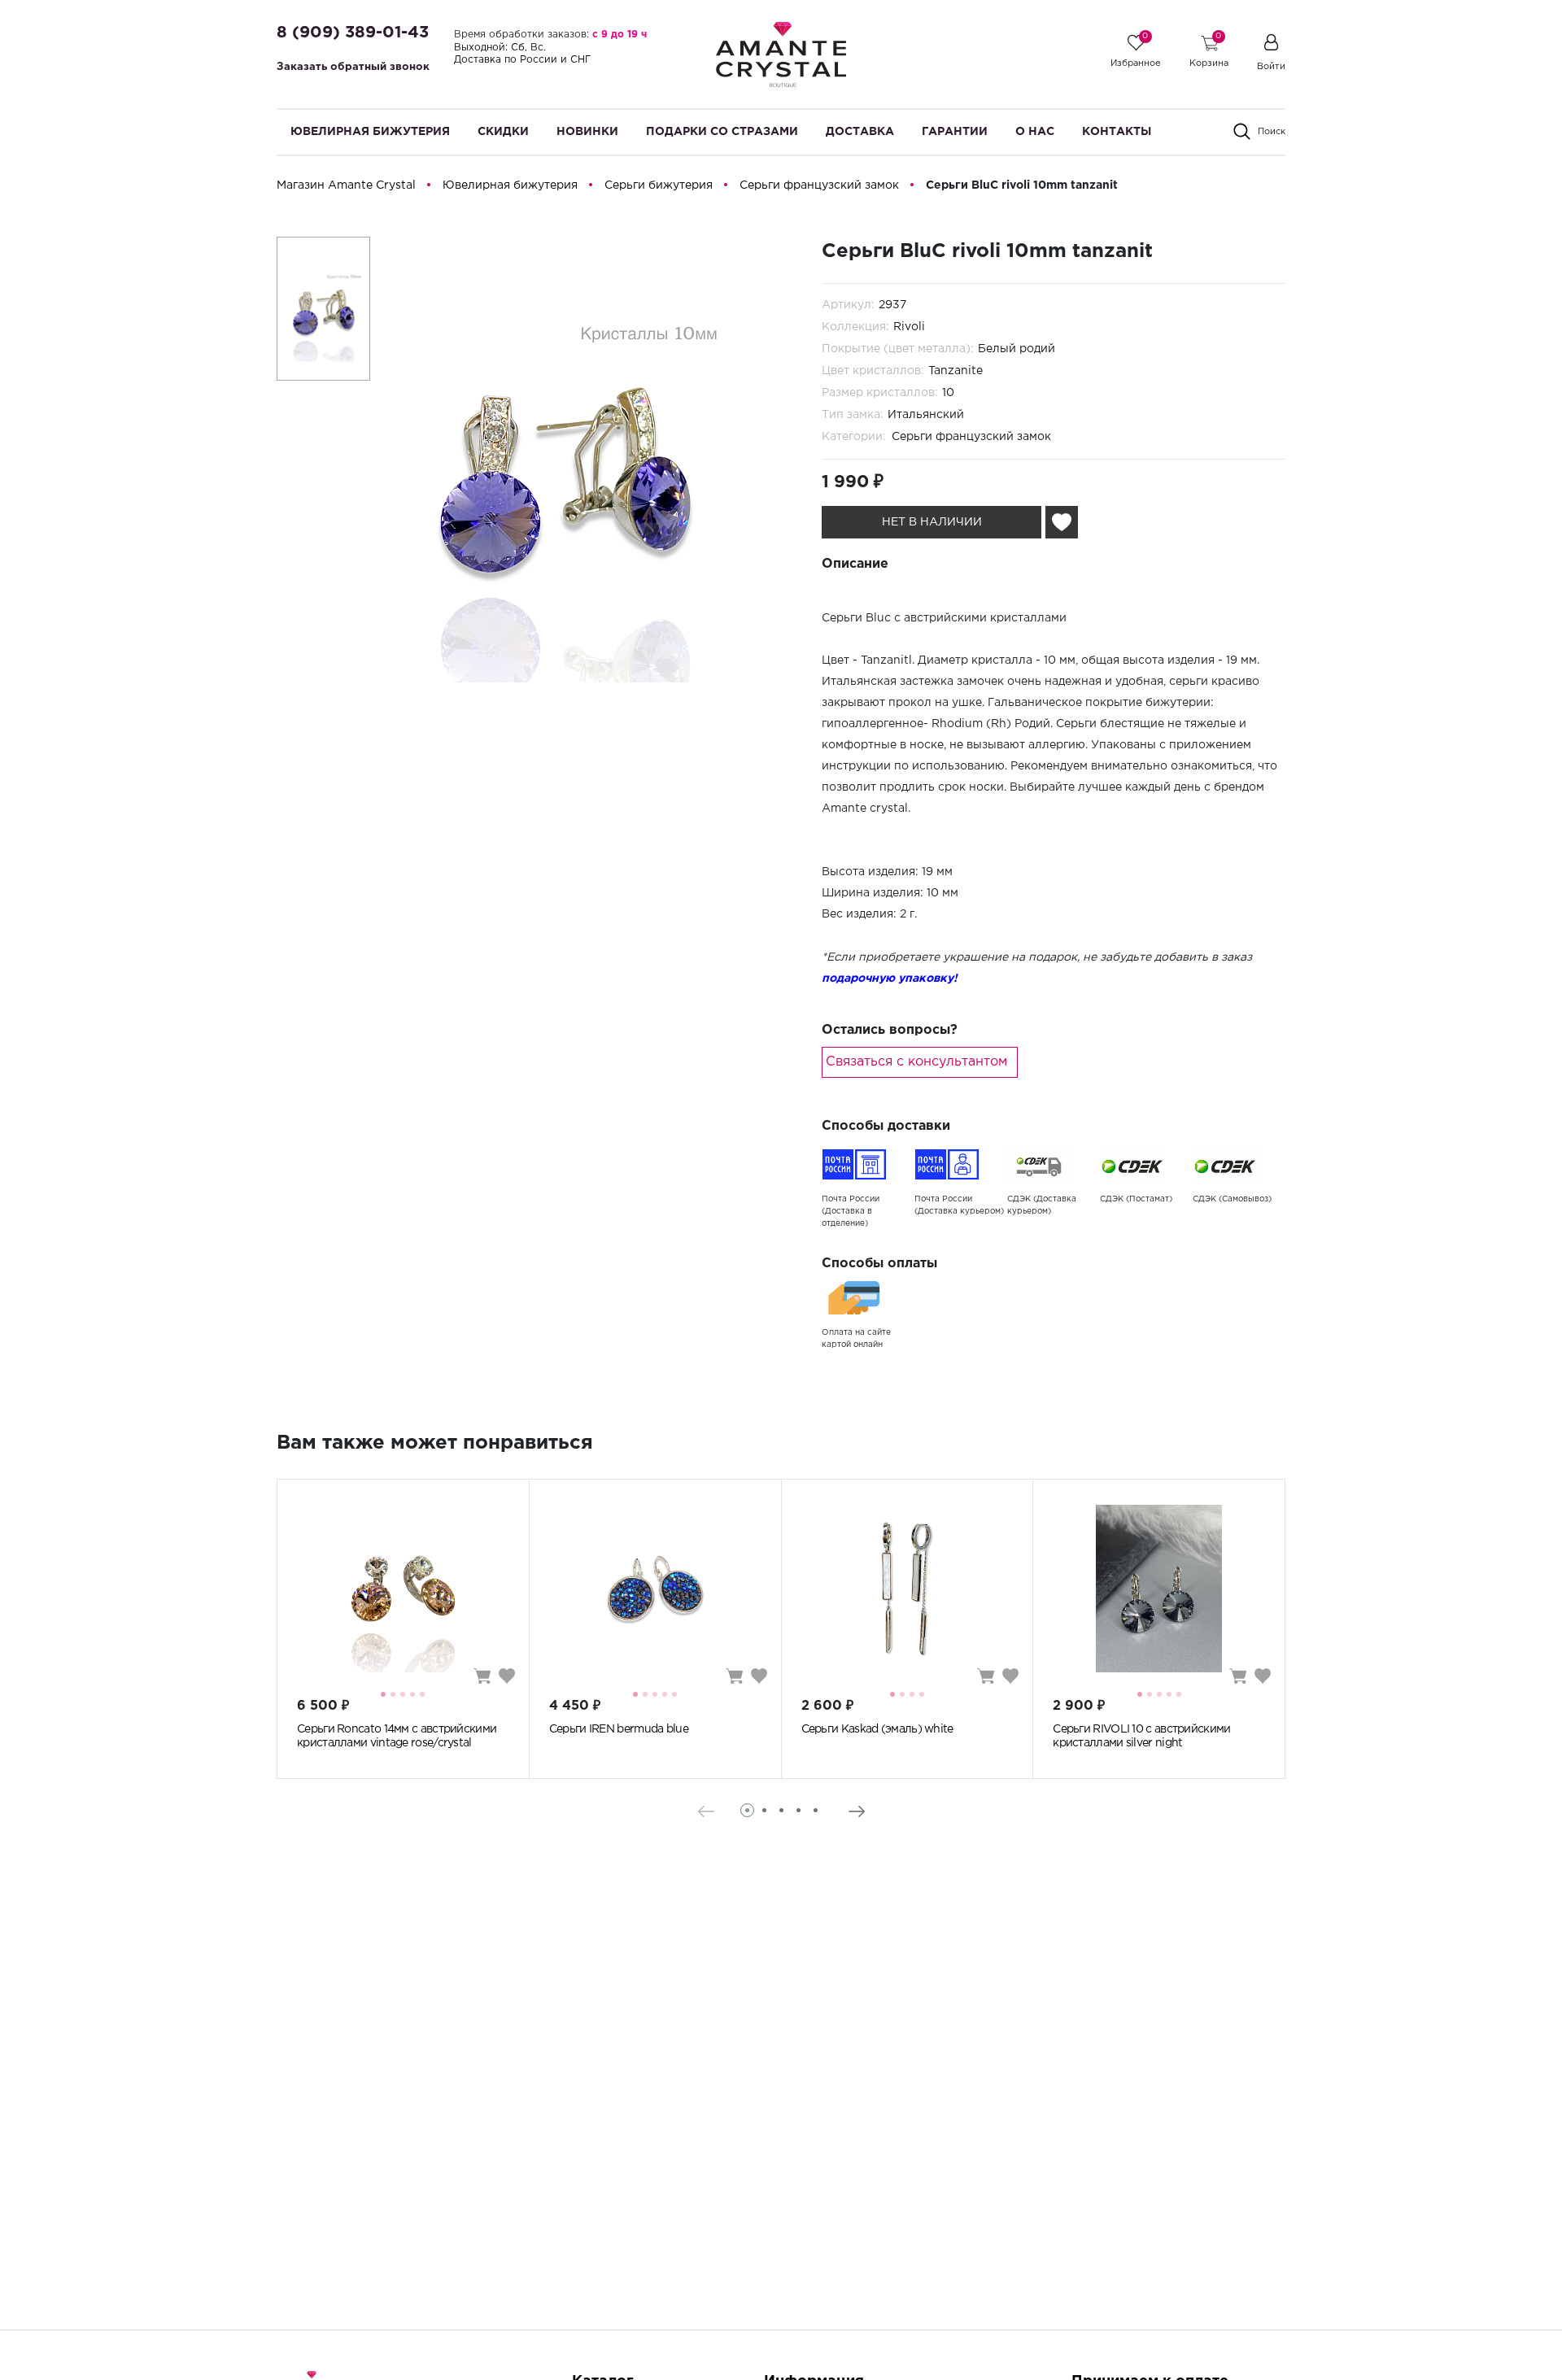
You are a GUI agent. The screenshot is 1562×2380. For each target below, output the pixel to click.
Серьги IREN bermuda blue (619, 1729)
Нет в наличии (932, 522)
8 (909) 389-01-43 (353, 33)
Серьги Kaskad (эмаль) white (877, 1729)
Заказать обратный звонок (353, 67)
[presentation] (706, 1811)
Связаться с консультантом (916, 1062)
